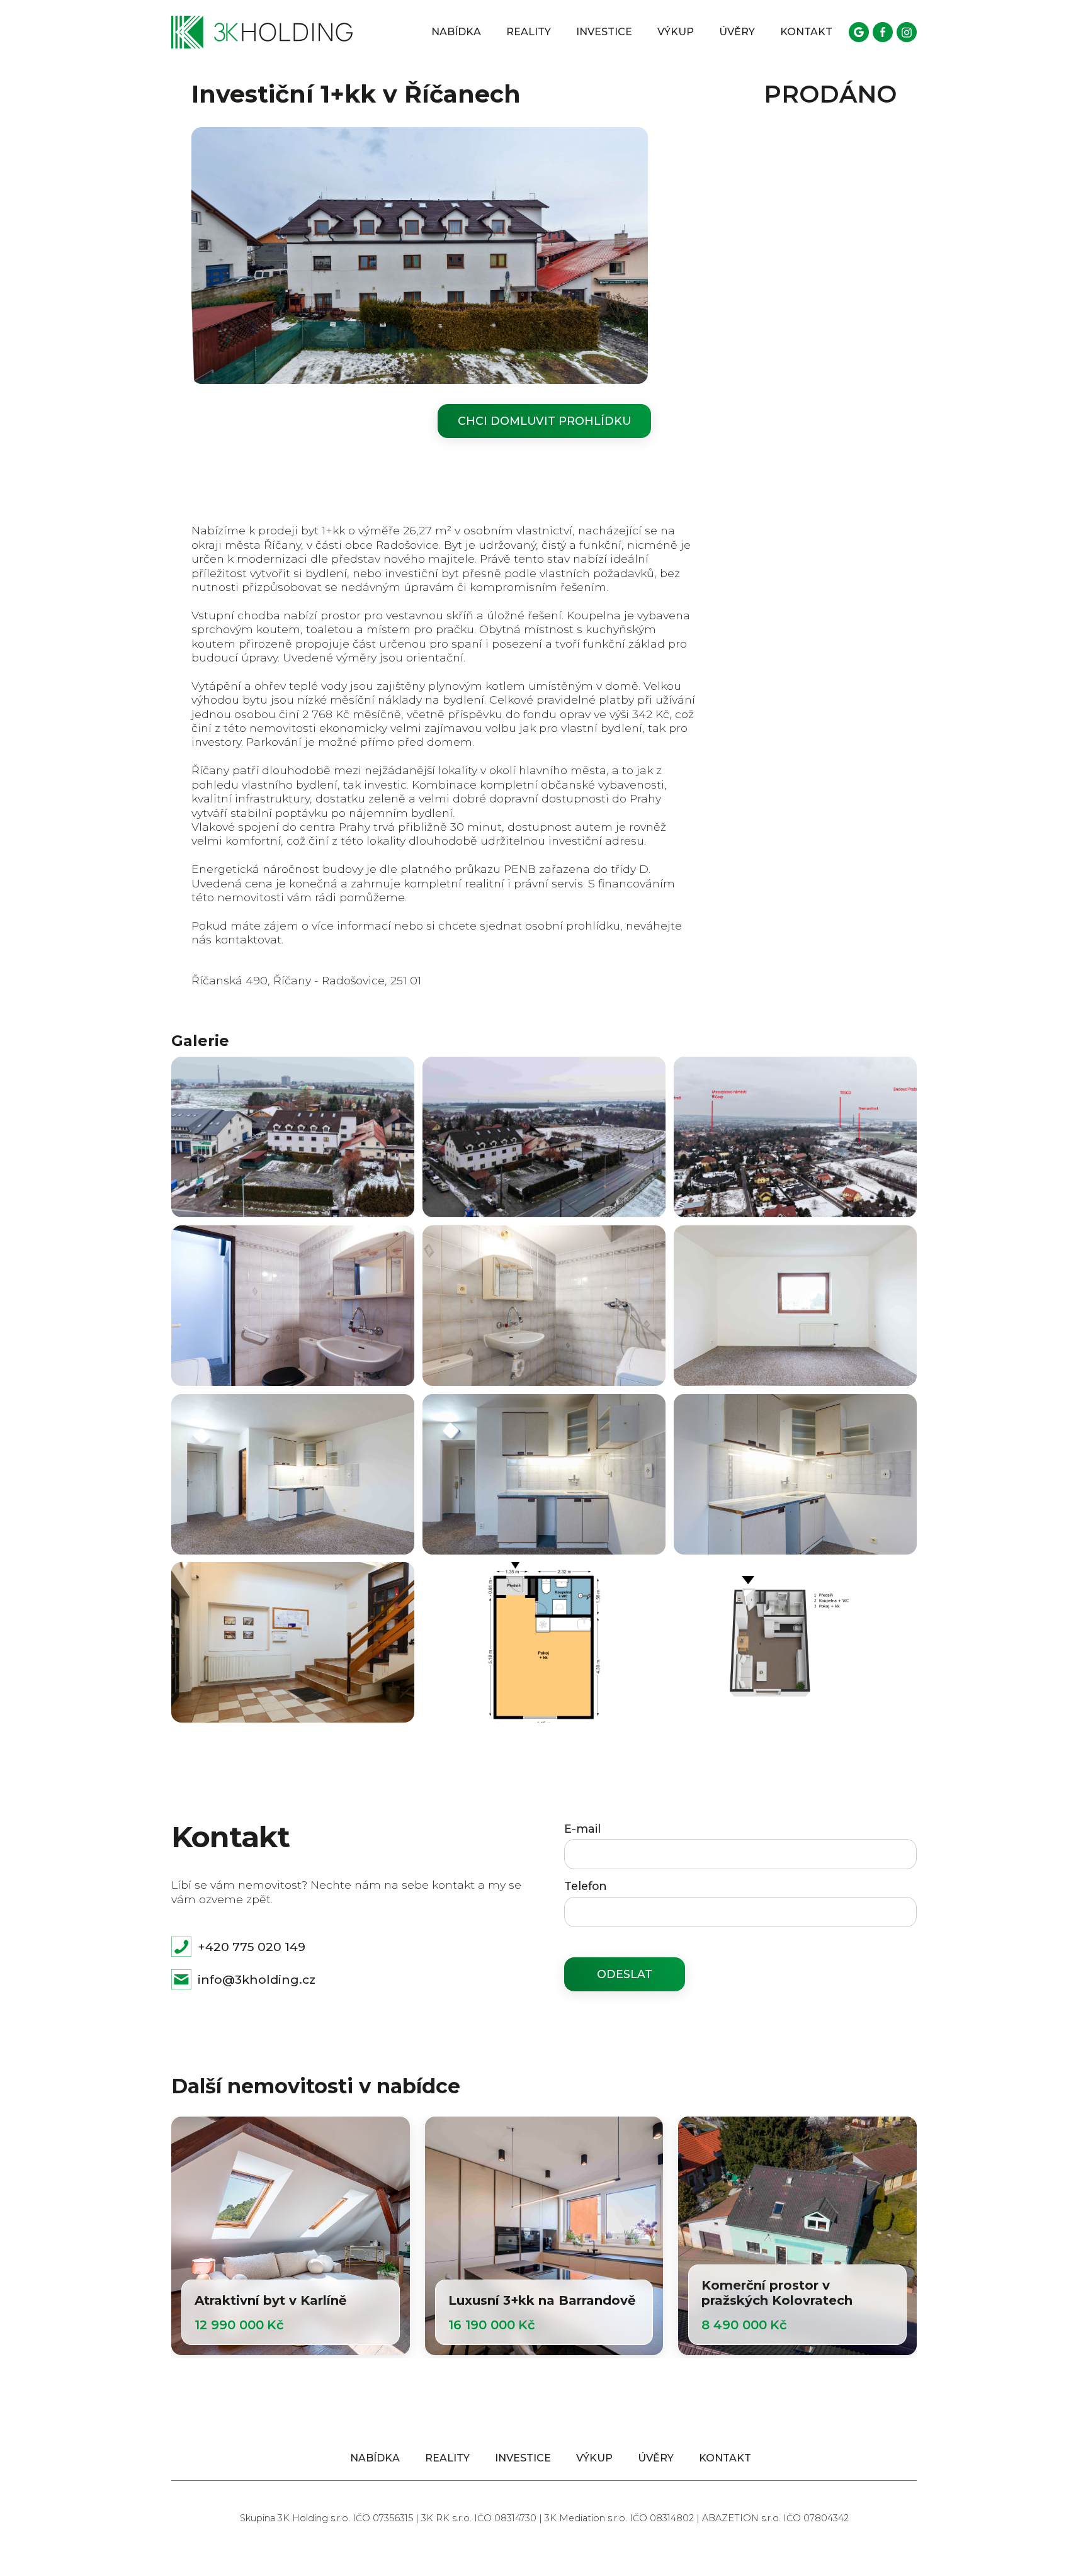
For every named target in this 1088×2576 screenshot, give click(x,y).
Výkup (676, 32)
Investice (604, 32)
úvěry (737, 32)
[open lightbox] (293, 1137)
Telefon (586, 1886)
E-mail (582, 1829)
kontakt (806, 32)
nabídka (456, 32)
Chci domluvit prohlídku (544, 421)
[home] (262, 32)
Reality (529, 32)
